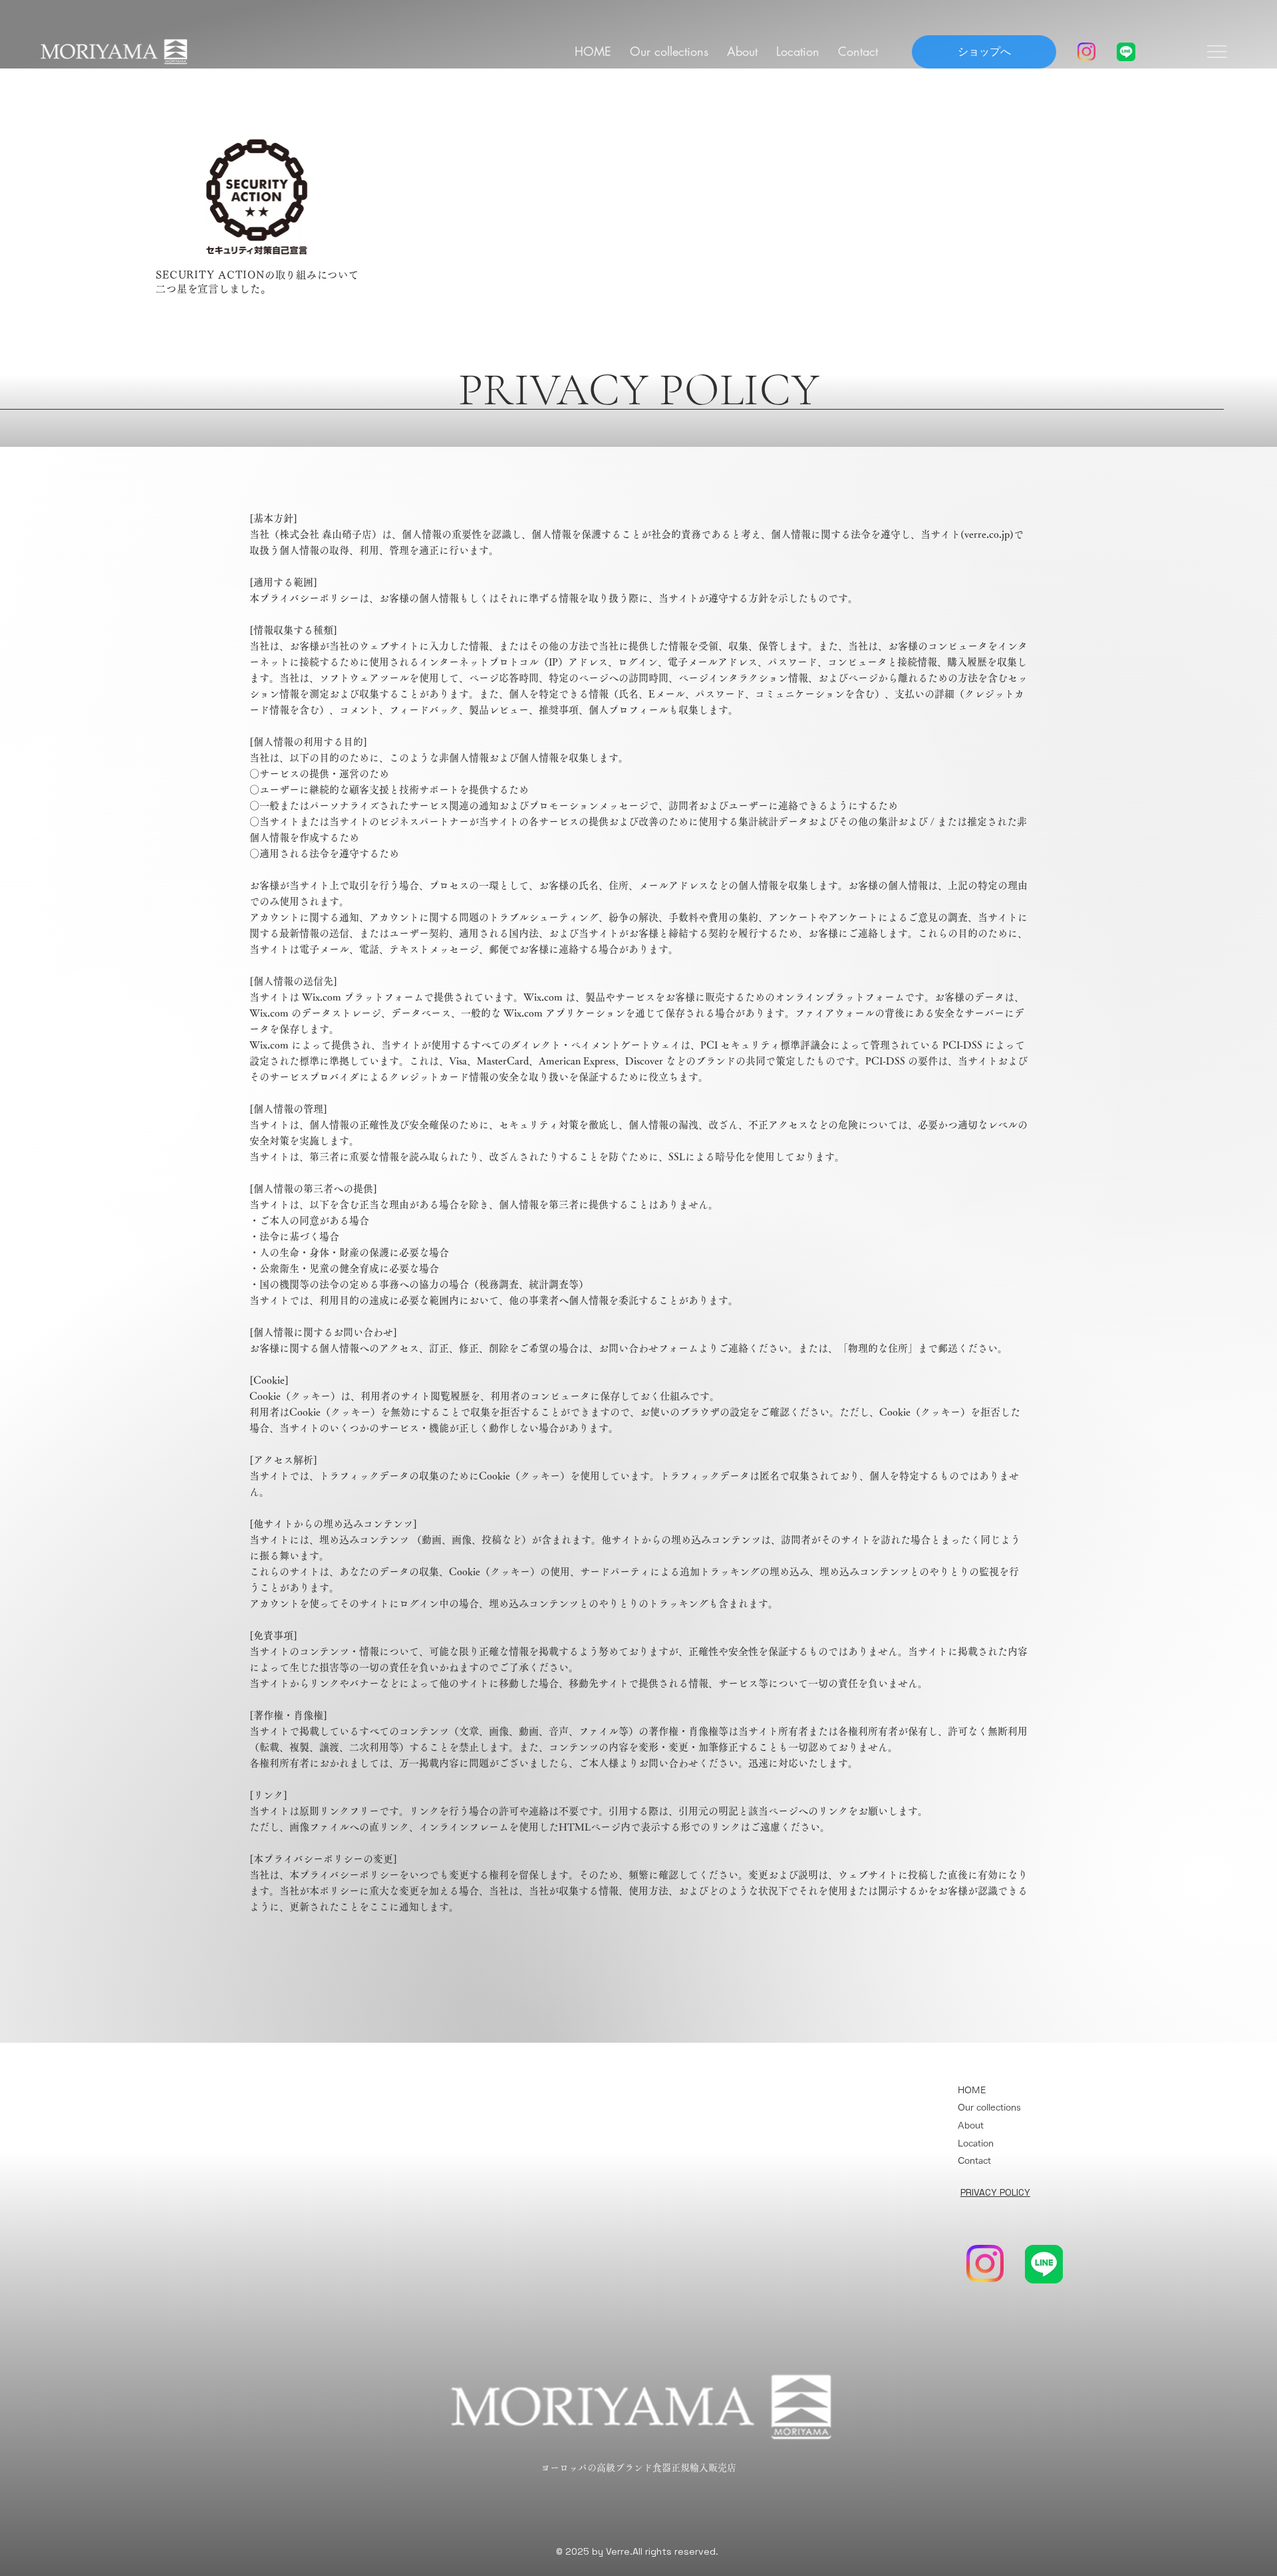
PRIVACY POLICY (995, 2192)
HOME (972, 2090)
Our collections (989, 2107)
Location (976, 2143)
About (971, 2125)
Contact (974, 2160)
